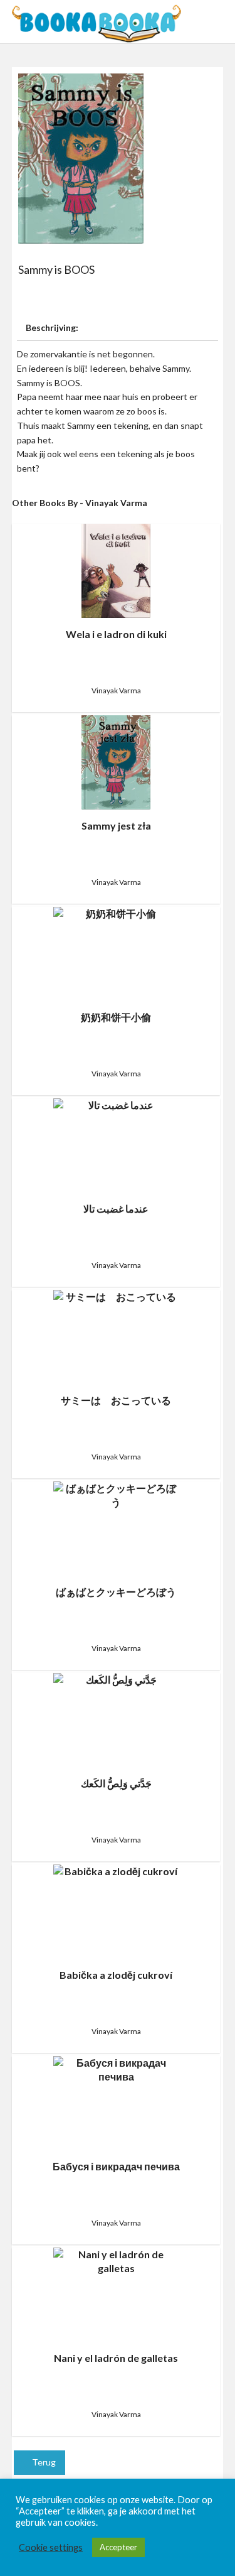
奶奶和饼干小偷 (116, 1017)
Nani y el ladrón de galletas (116, 2358)
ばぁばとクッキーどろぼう (116, 1592)
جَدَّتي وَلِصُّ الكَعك (116, 1783)
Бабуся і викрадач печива (116, 2166)
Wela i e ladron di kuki (116, 634)
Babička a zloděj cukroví (116, 1975)
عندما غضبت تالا (116, 1209)
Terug (43, 2462)
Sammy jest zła (116, 825)
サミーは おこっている (116, 1400)
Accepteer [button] (118, 2547)
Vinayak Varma (116, 690)
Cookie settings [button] (51, 2547)
